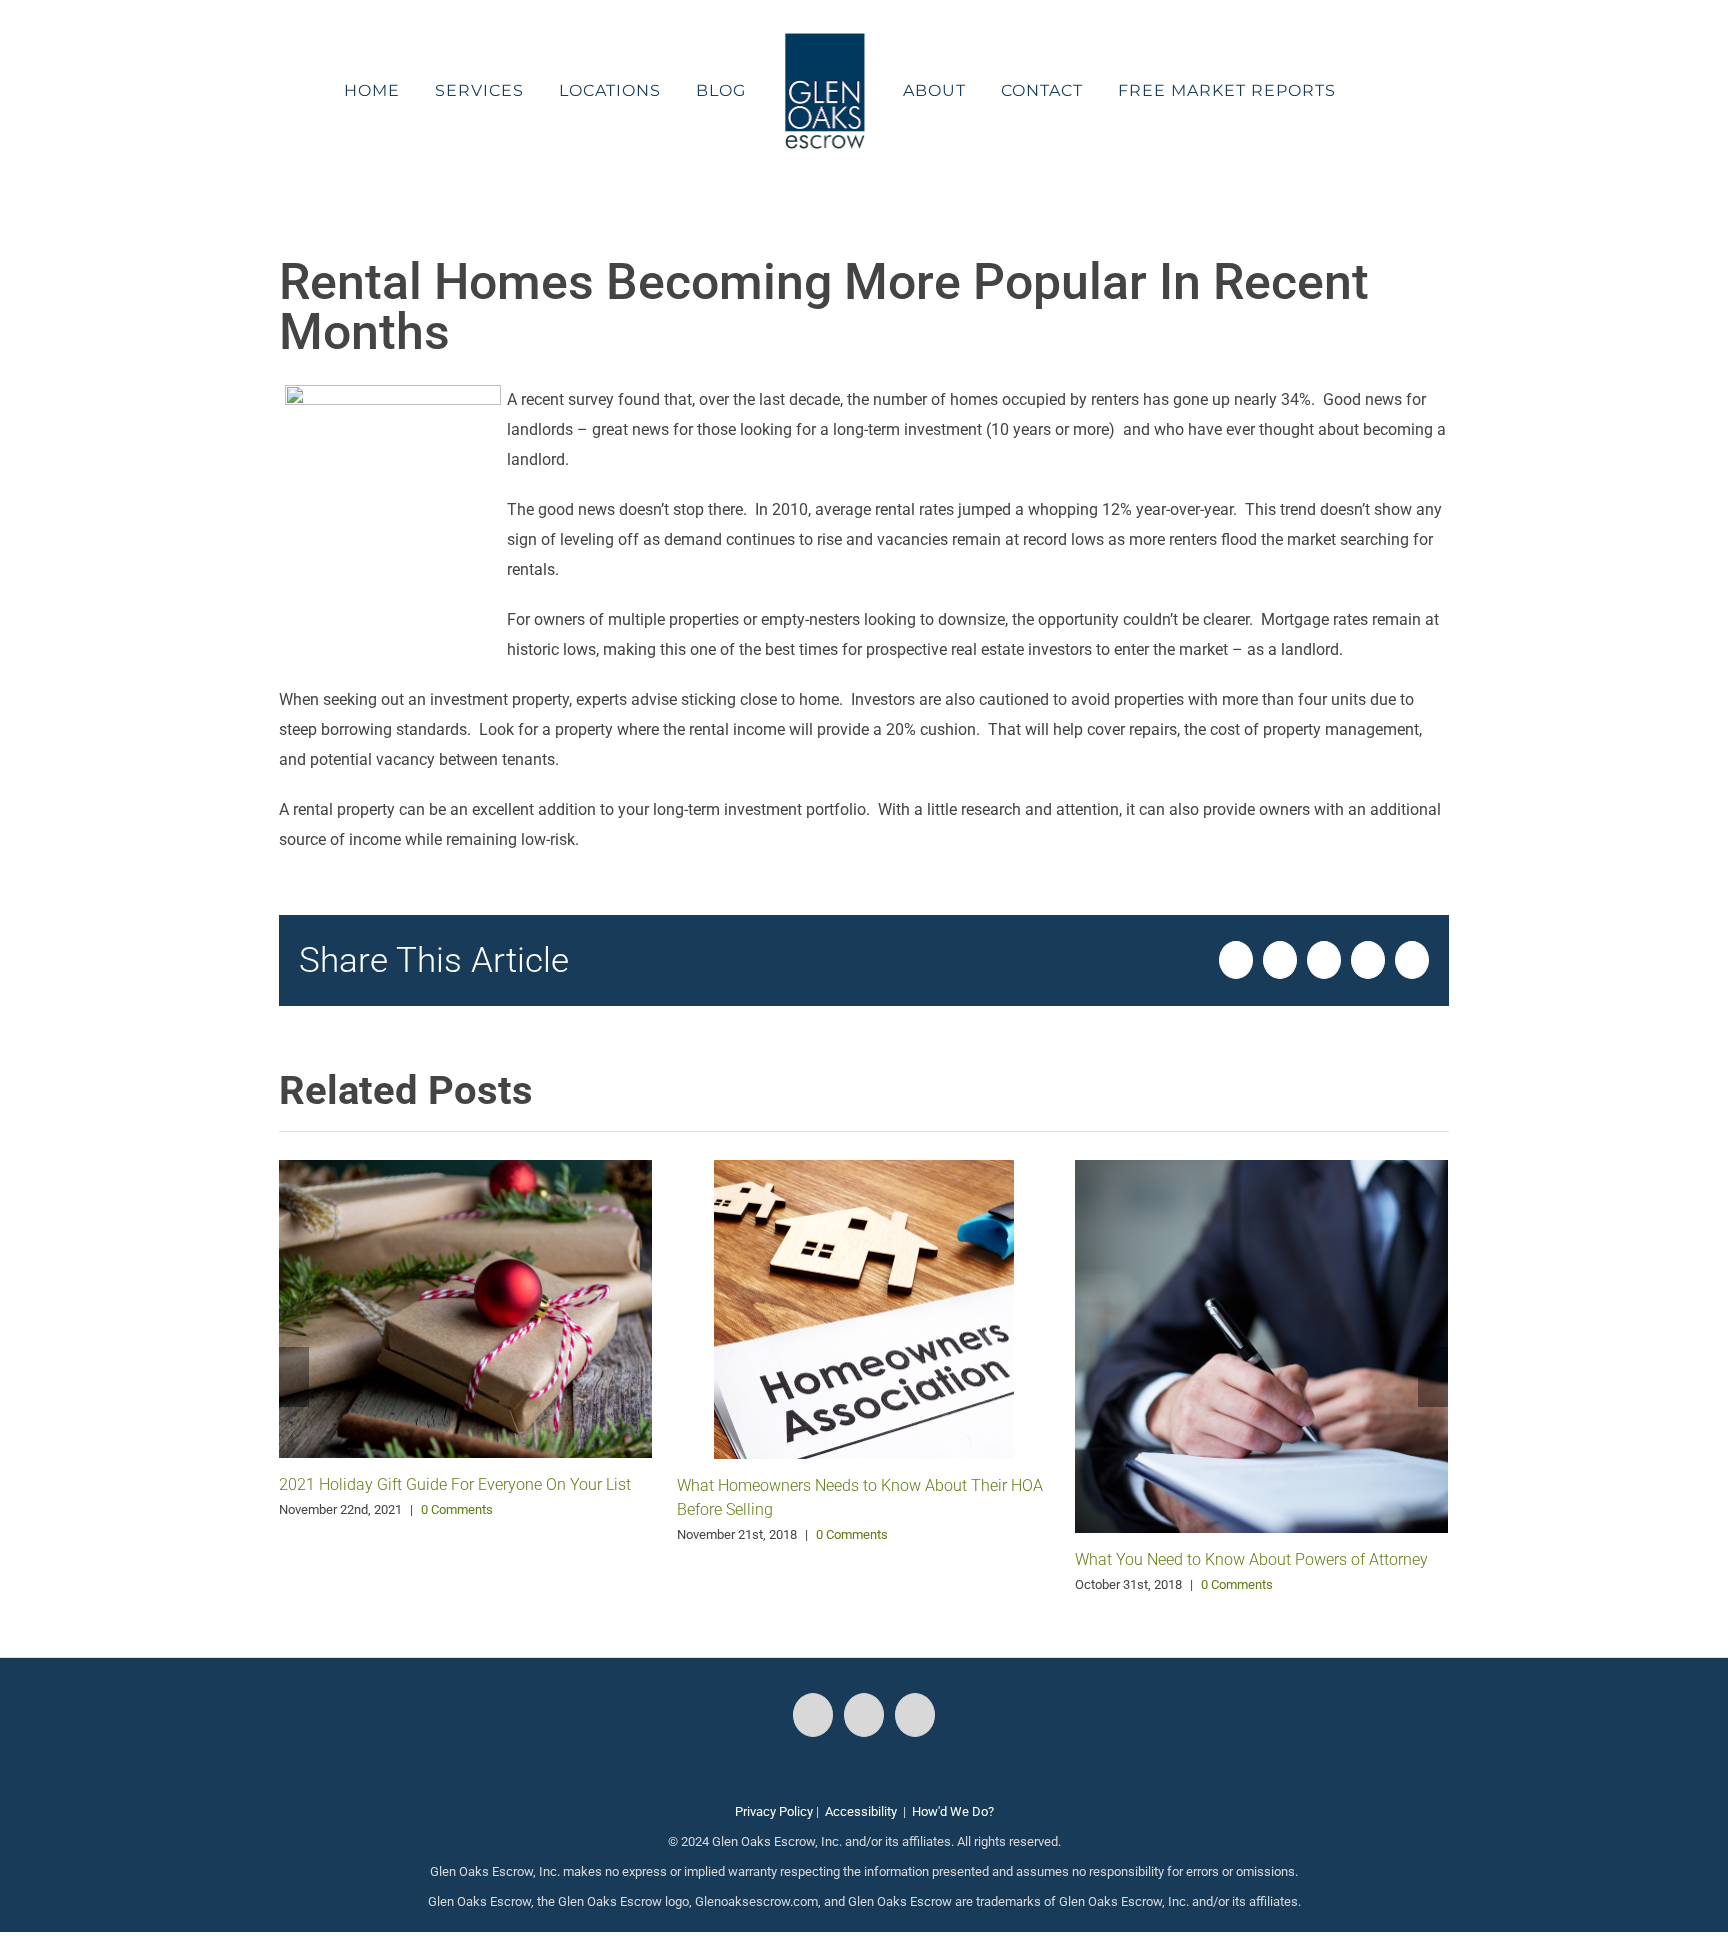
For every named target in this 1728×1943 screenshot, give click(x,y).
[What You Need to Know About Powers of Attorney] (1261, 1345)
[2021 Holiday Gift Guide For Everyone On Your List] (465, 1307)
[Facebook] (813, 1715)
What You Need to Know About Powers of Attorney (1251, 1559)
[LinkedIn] (915, 1715)
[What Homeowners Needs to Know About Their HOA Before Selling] (864, 1308)
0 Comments (457, 1509)
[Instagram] (864, 1715)
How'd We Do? (953, 1811)
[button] (1325, 91)
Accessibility (861, 1811)
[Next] (1433, 1377)
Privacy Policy (774, 1811)
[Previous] (294, 1377)
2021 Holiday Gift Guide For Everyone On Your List (455, 1484)
